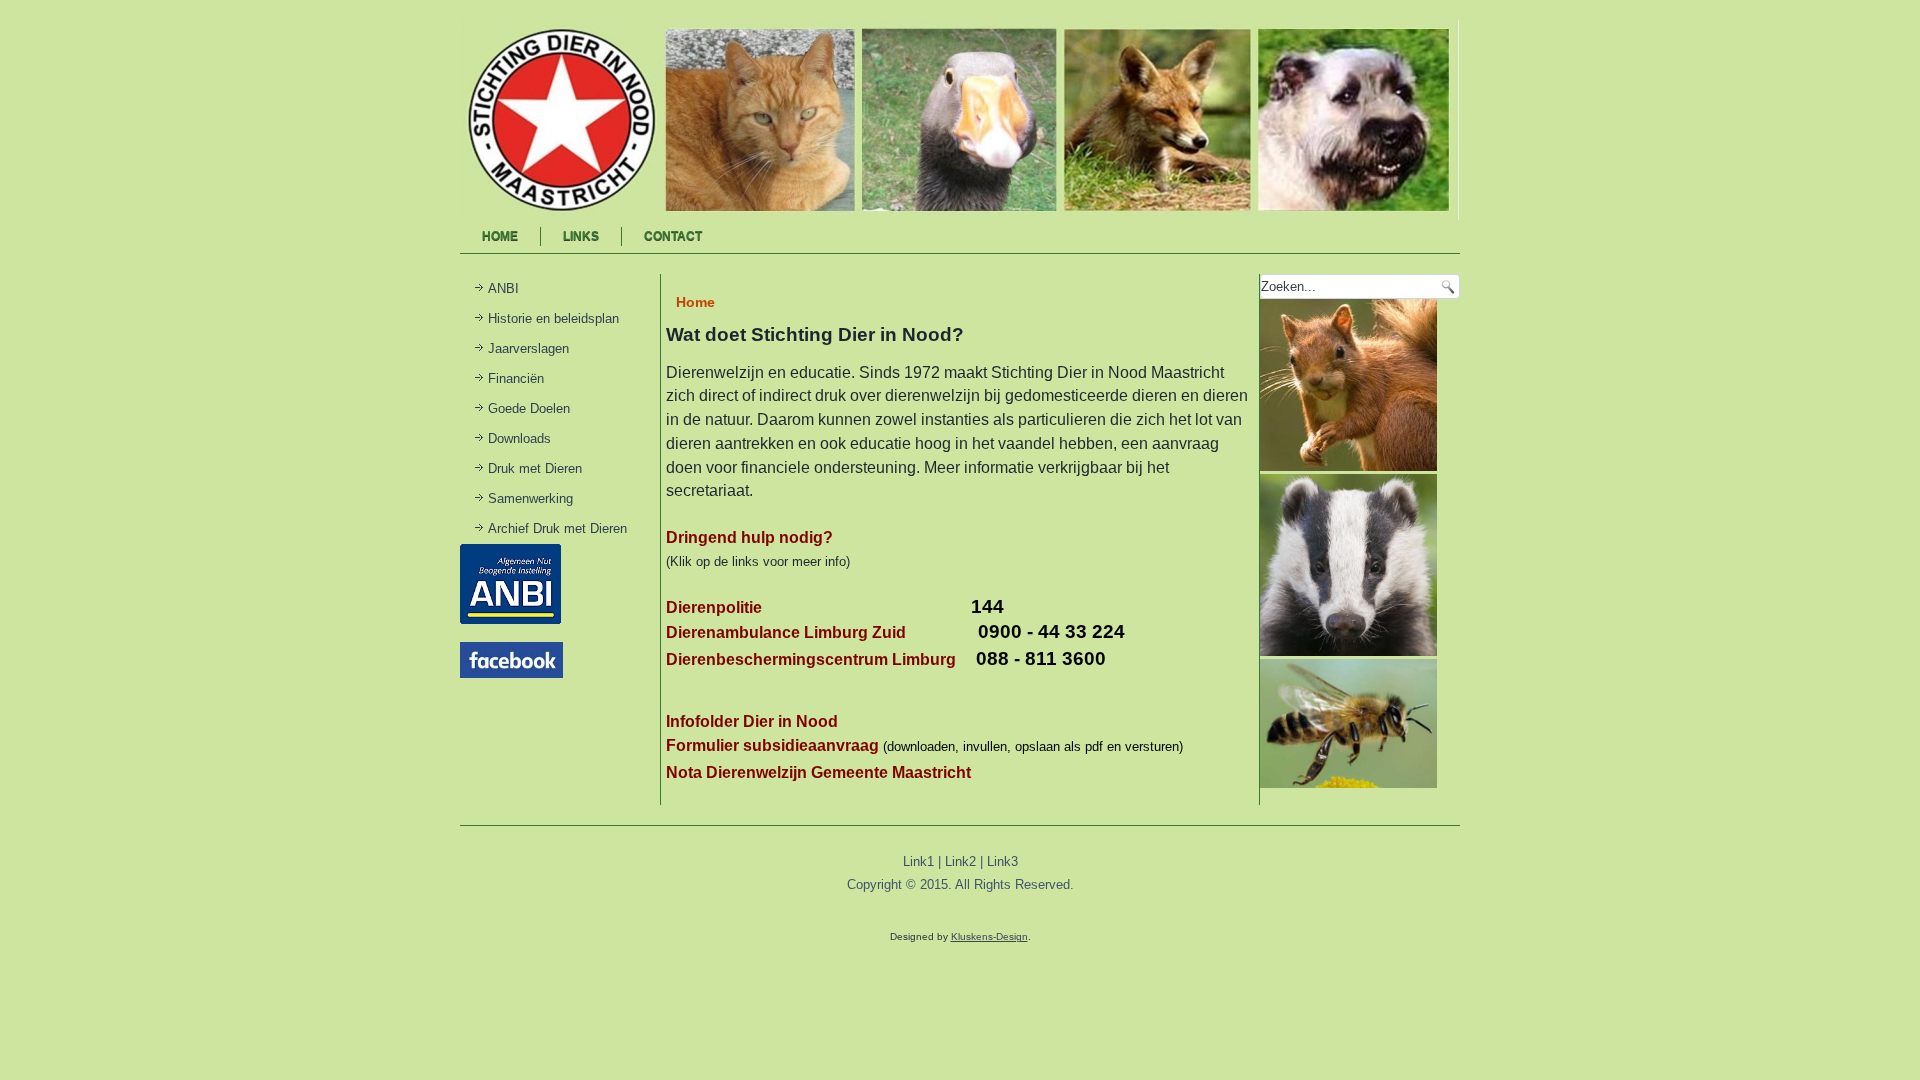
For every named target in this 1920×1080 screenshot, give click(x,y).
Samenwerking (530, 498)
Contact (673, 236)
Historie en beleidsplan (553, 318)
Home (500, 236)
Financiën (516, 378)
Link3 (1002, 861)
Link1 (918, 861)
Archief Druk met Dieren (557, 528)
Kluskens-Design (989, 936)
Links (581, 236)
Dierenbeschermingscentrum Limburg (811, 659)
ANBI (503, 288)
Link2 (960, 861)
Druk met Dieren (535, 468)
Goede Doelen (529, 408)
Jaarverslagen (528, 348)
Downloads (519, 438)
